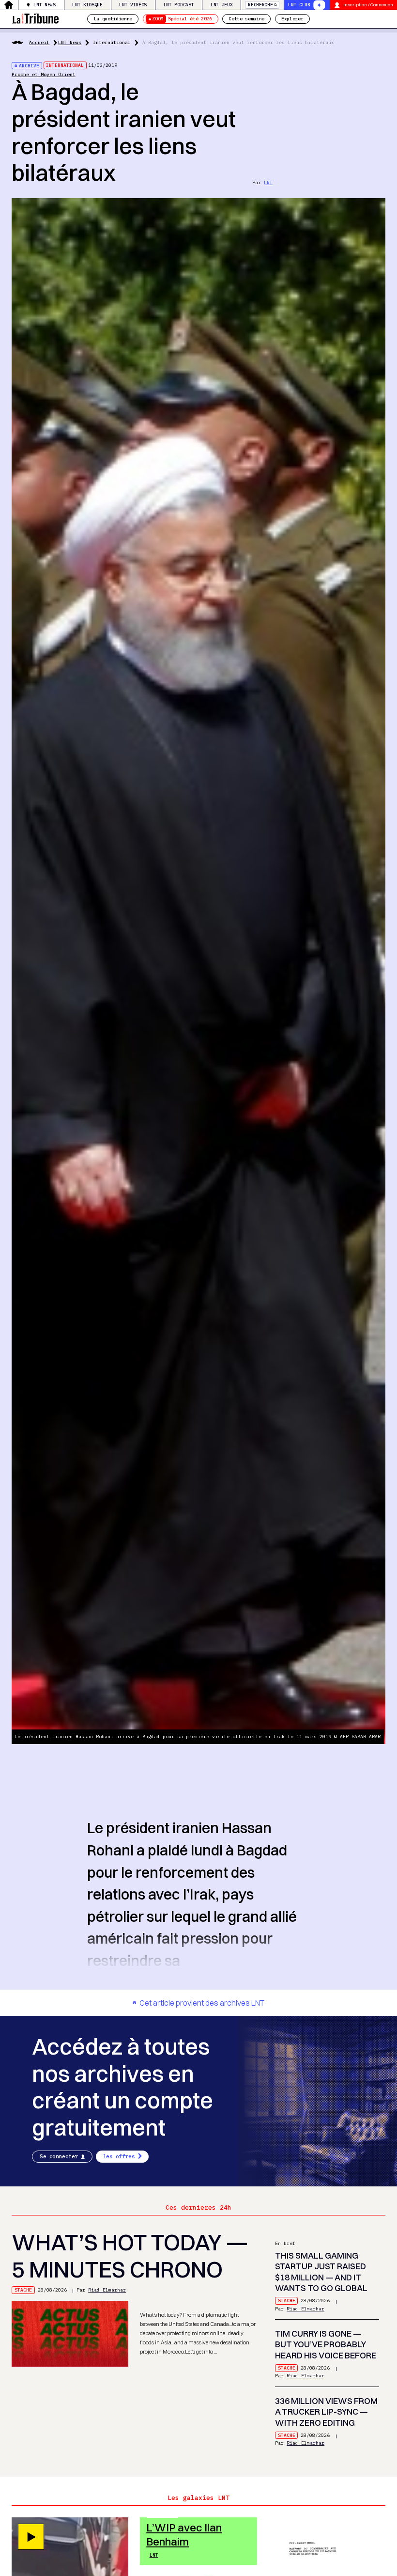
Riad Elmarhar (107, 2290)
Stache (23, 2290)
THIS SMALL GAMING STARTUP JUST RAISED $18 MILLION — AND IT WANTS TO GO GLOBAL (321, 2272)
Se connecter (59, 2156)
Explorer (292, 19)
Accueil (39, 42)
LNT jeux (221, 5)
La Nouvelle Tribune (35, 18)
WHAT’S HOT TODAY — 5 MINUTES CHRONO (130, 2256)
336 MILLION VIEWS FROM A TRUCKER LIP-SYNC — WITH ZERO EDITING (326, 2412)
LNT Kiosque (87, 5)
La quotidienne (113, 19)
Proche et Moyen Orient (44, 74)
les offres (119, 2156)
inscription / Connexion (368, 5)
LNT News (44, 5)
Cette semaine (246, 19)
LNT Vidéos (133, 5)
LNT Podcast (179, 5)
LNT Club (299, 5)
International (112, 42)
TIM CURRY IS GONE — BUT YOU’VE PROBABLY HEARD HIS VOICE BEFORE (326, 2344)
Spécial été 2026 (182, 19)
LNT (268, 182)
